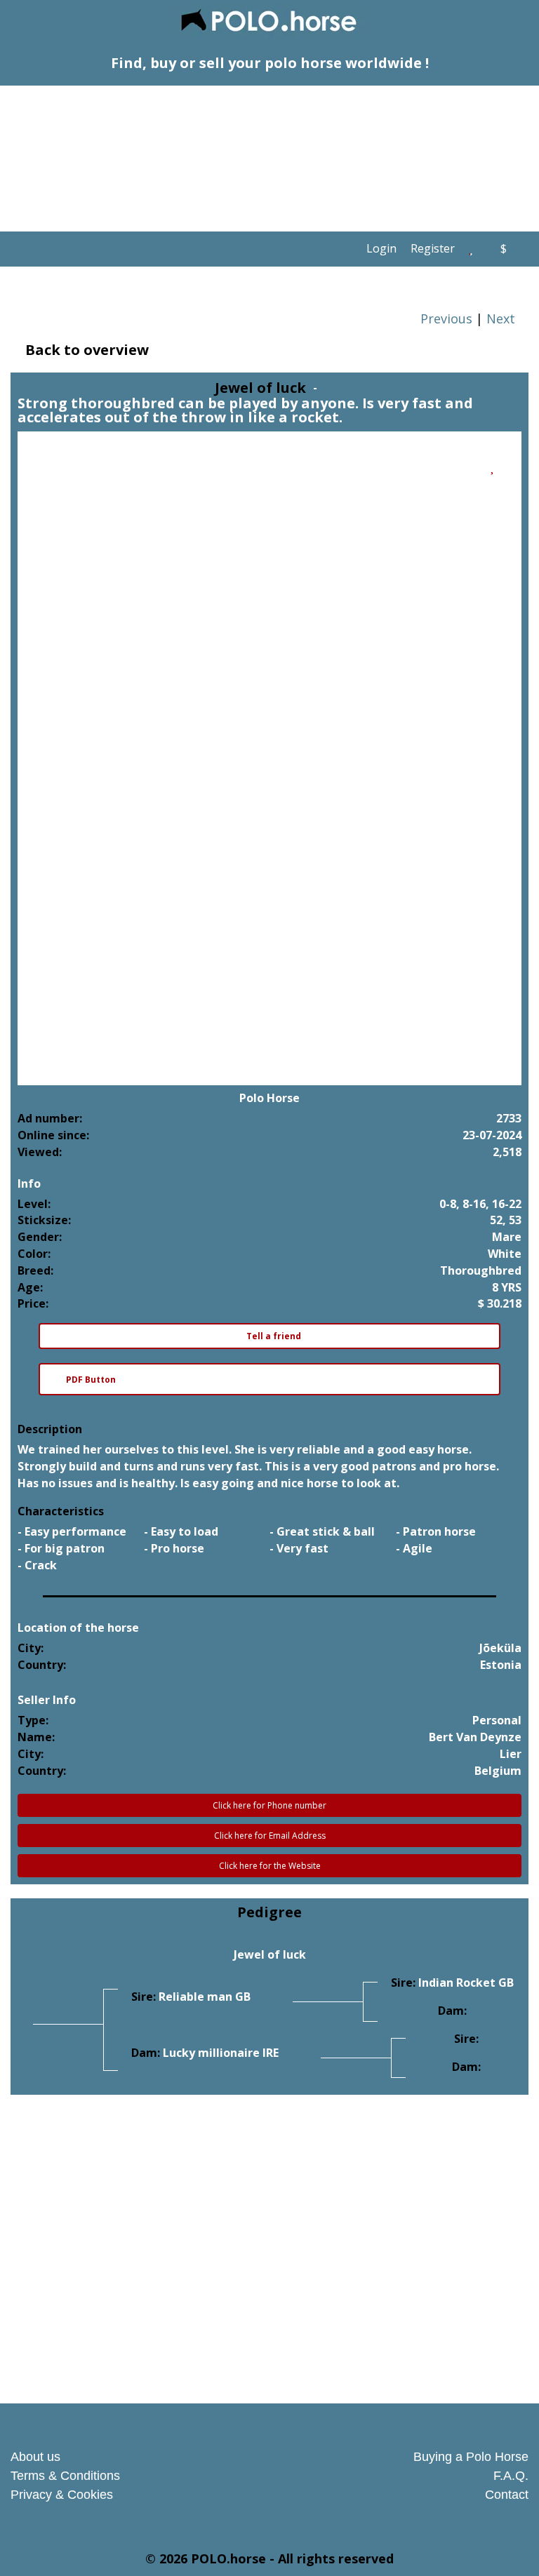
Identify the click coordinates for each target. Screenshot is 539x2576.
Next (503, 318)
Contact (507, 2495)
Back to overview (85, 350)
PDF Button (91, 1380)
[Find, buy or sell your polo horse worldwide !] (269, 22)
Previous (445, 318)
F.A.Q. (511, 2476)
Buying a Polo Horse (471, 2457)
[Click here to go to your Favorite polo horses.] (471, 248)
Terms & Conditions (65, 2476)
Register (433, 248)
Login (381, 248)
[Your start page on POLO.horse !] (348, 249)
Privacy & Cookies (62, 2495)
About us (35, 2457)
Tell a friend (273, 1336)
